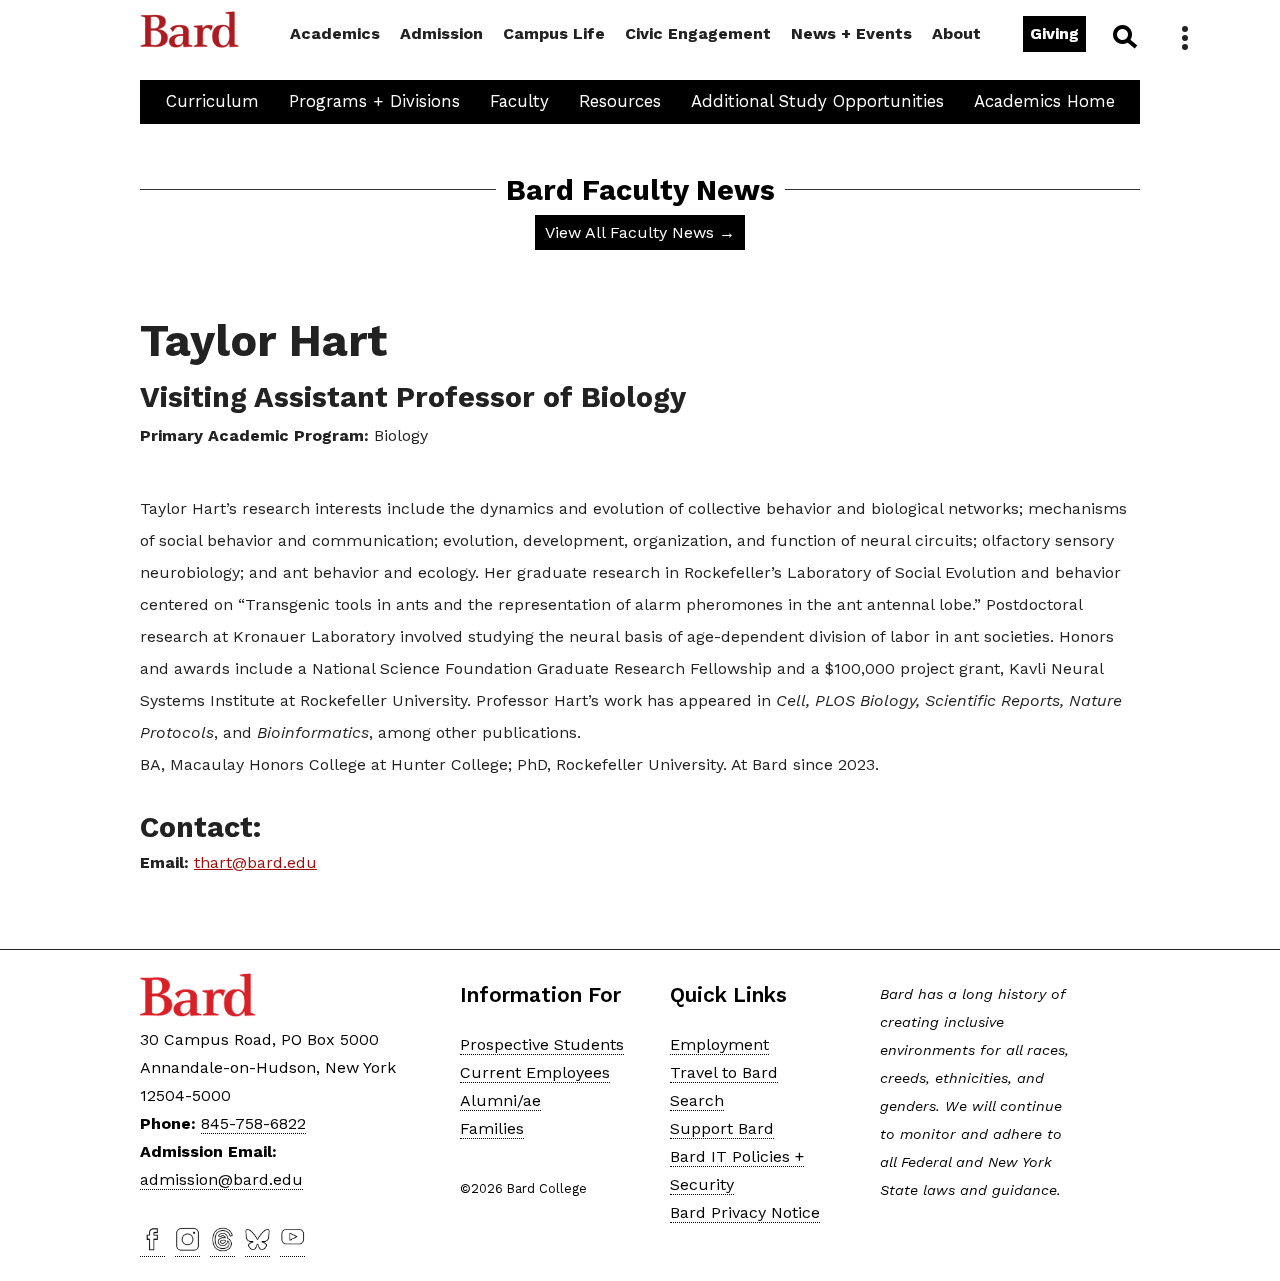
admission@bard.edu (221, 1179)
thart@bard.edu (255, 862)
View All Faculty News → (640, 232)
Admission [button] (441, 33)
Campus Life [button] (554, 33)
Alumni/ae (500, 1100)
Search (1123, 36)
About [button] (956, 33)
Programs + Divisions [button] (374, 101)
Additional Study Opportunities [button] (817, 101)
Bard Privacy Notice (745, 1212)
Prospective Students (542, 1044)
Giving (1054, 33)
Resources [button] (620, 101)
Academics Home (1044, 101)
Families (492, 1128)
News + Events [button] (851, 33)
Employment (719, 1044)
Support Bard (722, 1128)
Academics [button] (335, 33)
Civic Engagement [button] (698, 33)
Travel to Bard (724, 1072)
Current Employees (535, 1072)
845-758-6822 (253, 1123)
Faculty (519, 101)
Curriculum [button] (212, 101)
